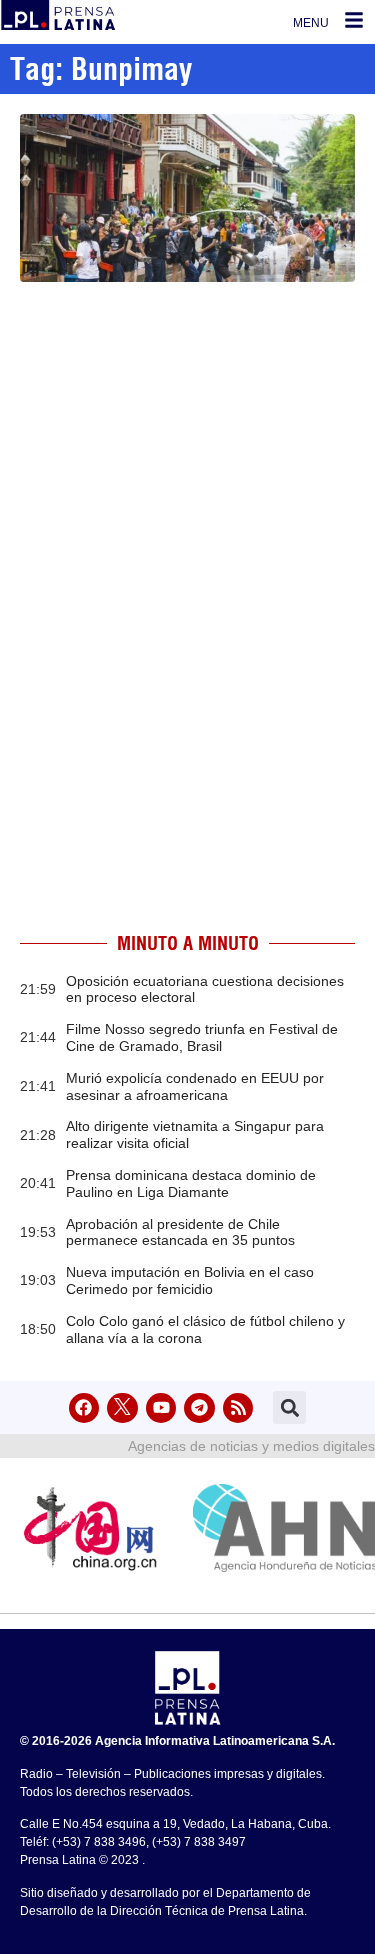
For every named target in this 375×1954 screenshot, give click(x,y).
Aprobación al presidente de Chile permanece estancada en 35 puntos (180, 1232)
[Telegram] (199, 1408)
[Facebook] (84, 1408)
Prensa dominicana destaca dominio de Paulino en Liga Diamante (191, 1183)
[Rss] (238, 1408)
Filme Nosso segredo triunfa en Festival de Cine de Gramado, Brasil (202, 1037)
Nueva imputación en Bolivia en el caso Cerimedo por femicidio (190, 1280)
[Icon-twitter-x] (122, 1408)
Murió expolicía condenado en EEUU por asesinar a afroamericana (195, 1086)
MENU (311, 23)
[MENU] (354, 20)
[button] (289, 1407)
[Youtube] (161, 1408)
